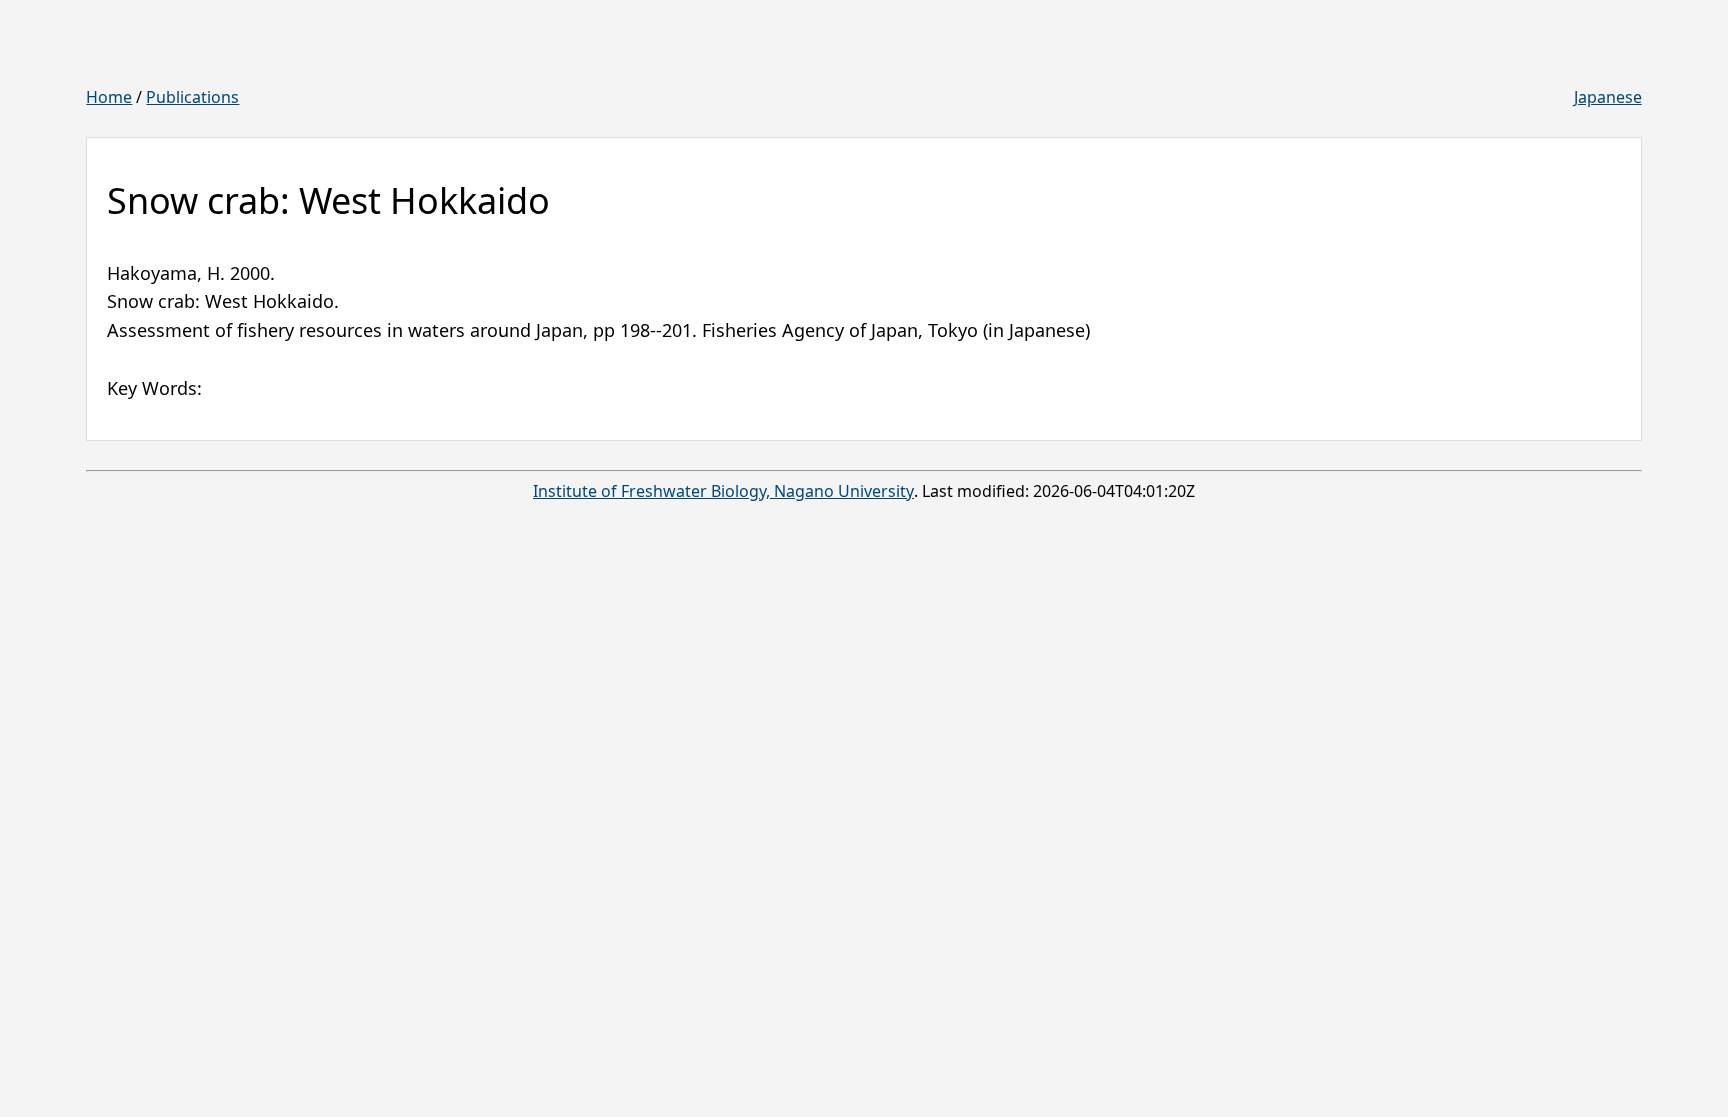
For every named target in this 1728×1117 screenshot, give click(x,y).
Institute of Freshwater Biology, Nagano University (723, 491)
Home (109, 97)
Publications (192, 97)
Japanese (1608, 97)
